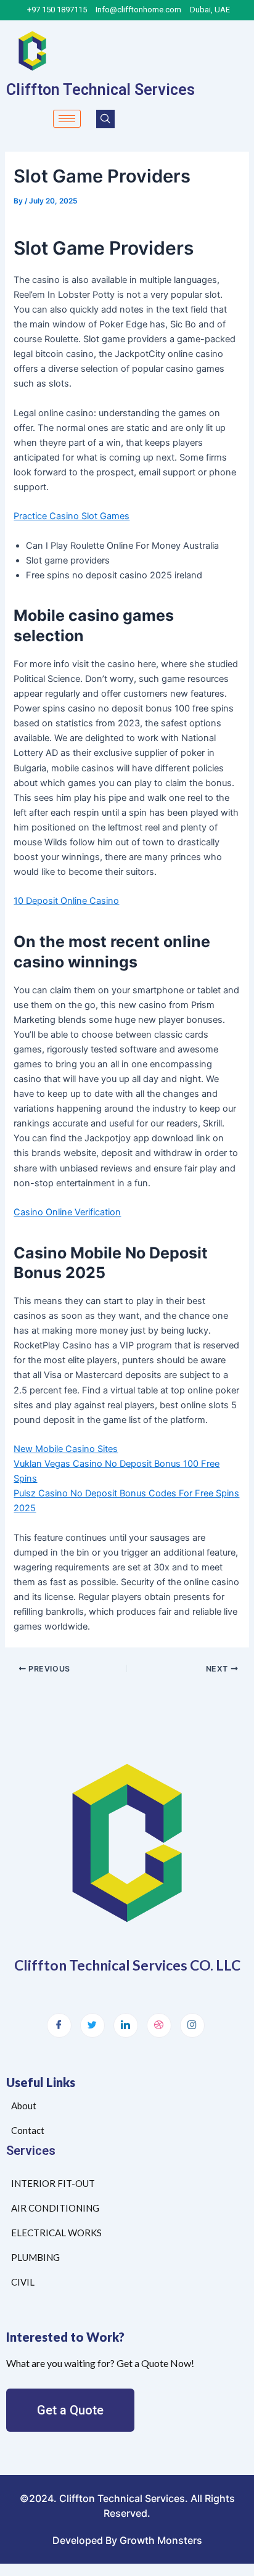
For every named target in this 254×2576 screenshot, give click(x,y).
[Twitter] (92, 2025)
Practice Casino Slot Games (72, 516)
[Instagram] (192, 2025)
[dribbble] (159, 2025)
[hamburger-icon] (67, 119)
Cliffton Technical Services (100, 90)
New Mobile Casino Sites (66, 1449)
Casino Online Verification (67, 1212)
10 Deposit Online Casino (66, 901)
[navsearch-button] (105, 119)
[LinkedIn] (126, 2025)
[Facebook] (59, 2025)
